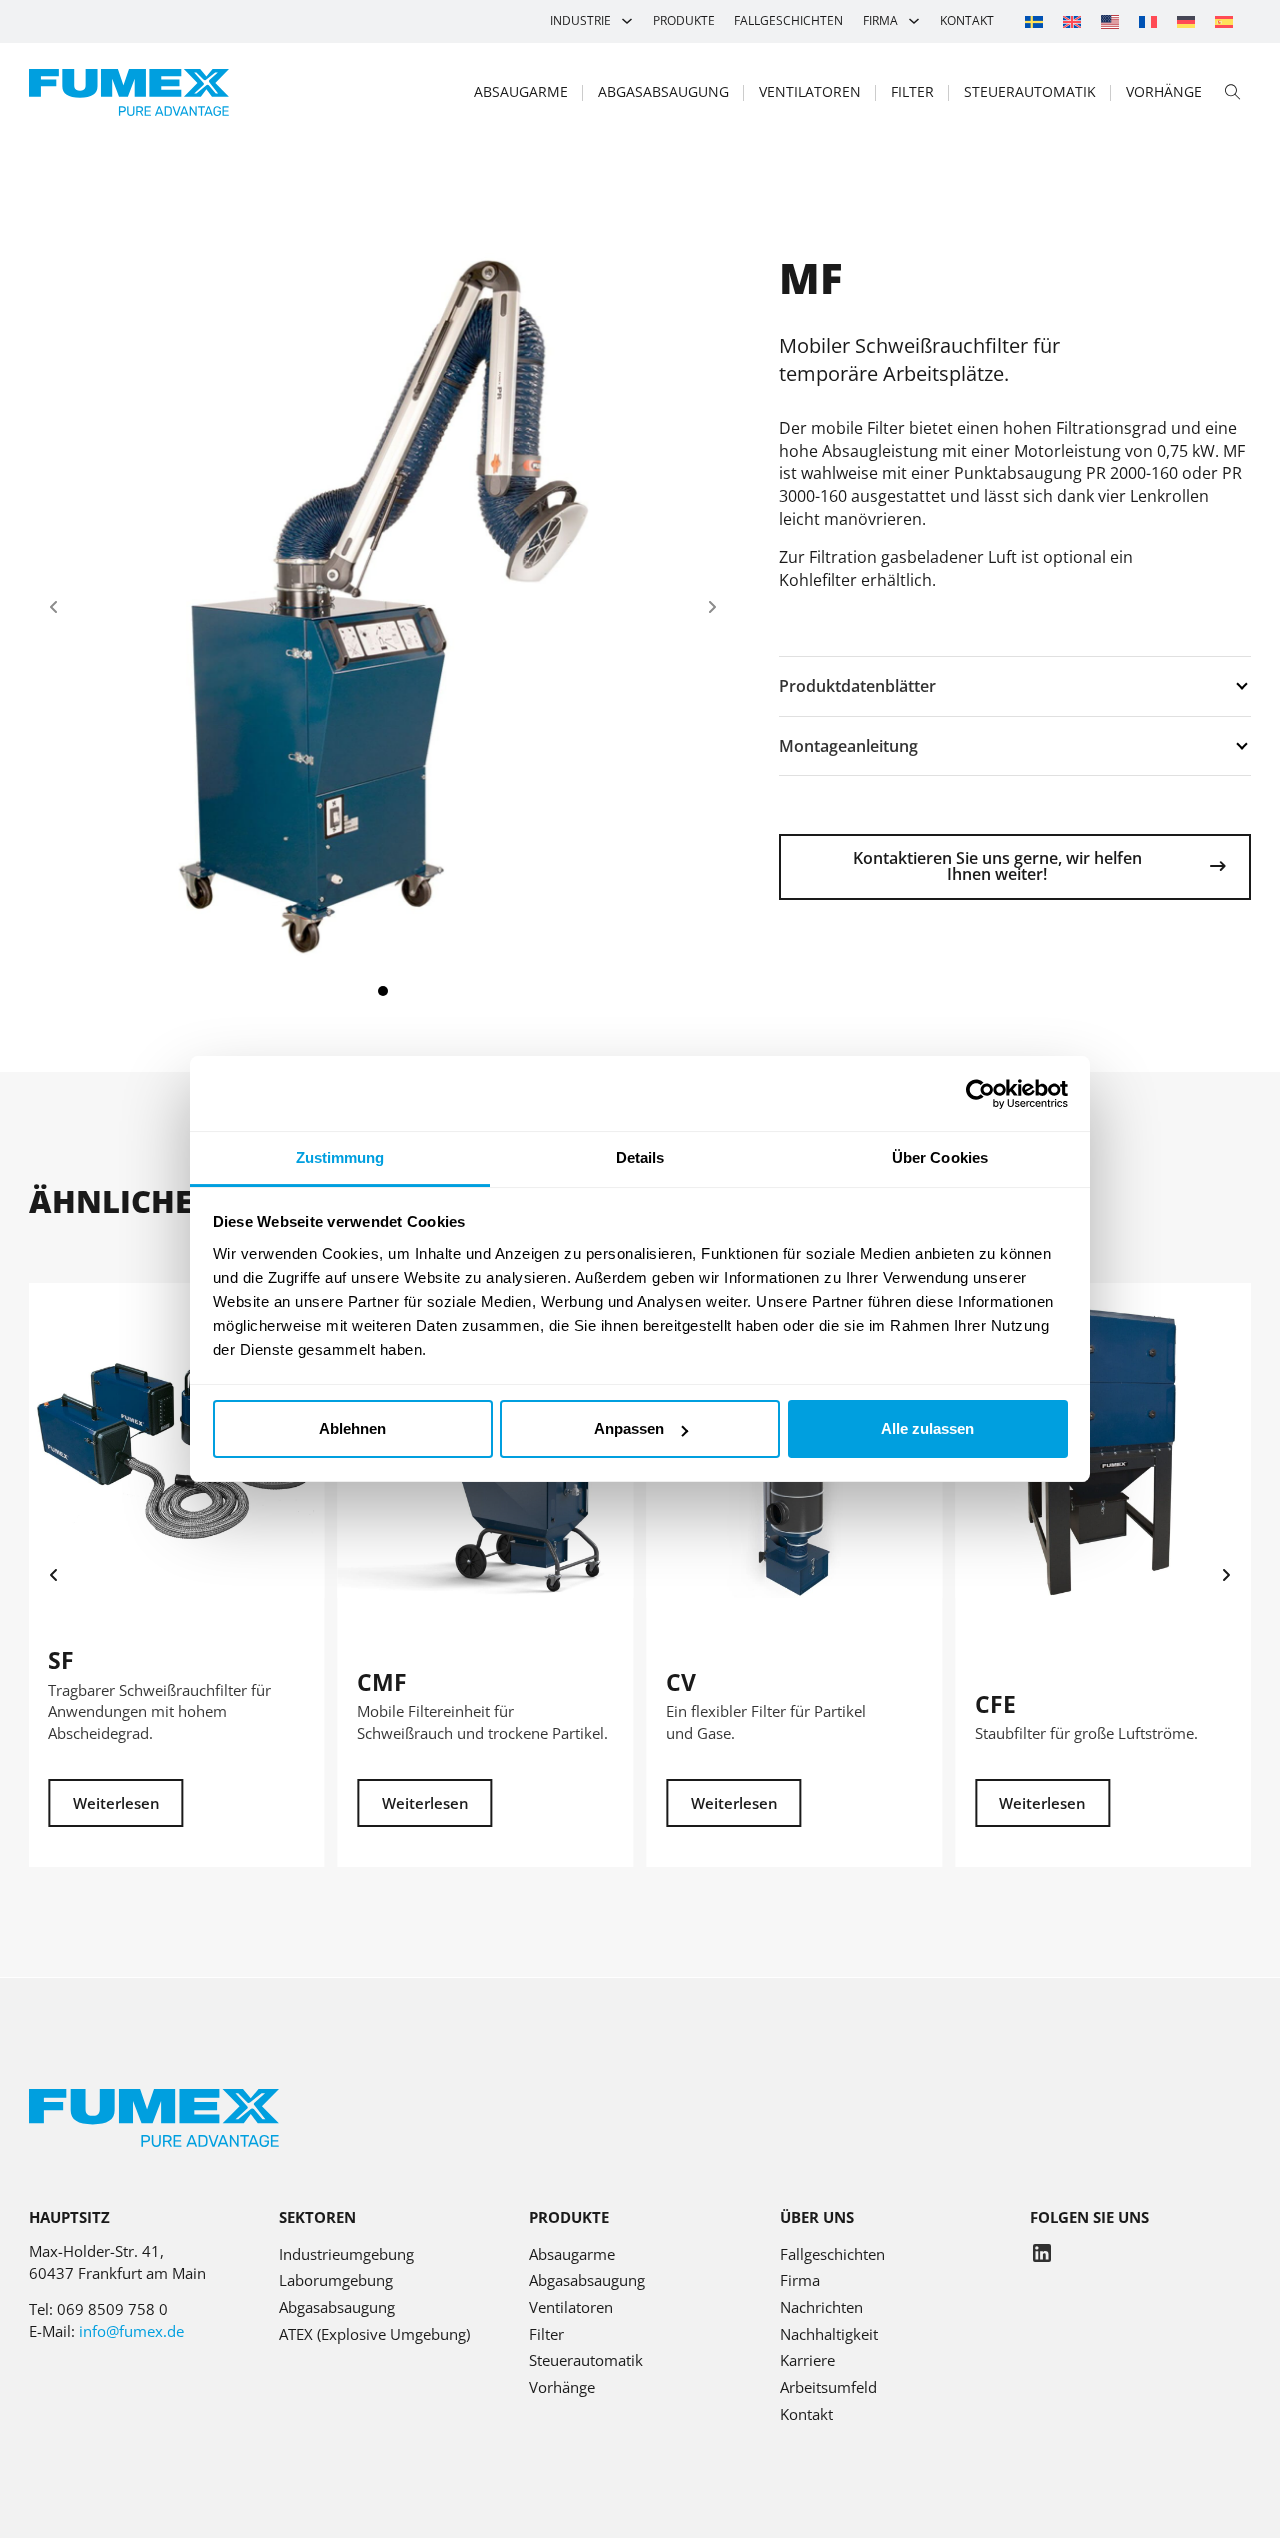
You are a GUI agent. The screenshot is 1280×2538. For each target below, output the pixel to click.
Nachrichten (821, 2307)
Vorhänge (1164, 91)
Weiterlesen (116, 1803)
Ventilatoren (810, 91)
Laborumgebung (336, 2280)
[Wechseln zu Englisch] (1072, 21)
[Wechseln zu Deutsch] (1186, 21)
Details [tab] (640, 1157)
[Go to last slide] (54, 1575)
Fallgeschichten (788, 20)
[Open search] (1233, 93)
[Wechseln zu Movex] (1110, 21)
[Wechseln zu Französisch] (1148, 21)
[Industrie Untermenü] (627, 21)
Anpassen (629, 1428)
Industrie (580, 20)
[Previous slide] (54, 607)
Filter (912, 91)
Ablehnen (352, 1428)
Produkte (684, 20)
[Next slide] (712, 607)
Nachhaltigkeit (829, 2334)
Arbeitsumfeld (828, 2387)
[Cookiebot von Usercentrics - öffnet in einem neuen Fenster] (980, 1094)
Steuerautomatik (1030, 91)
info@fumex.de (131, 2331)
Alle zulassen (927, 1428)
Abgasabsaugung (663, 91)
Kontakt (967, 20)
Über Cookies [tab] (940, 1157)
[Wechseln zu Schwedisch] (1034, 21)
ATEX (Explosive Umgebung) (374, 2334)
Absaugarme (521, 91)
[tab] (383, 991)
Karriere (807, 2360)
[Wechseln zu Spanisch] (1224, 21)
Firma (880, 20)
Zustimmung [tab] (340, 1157)
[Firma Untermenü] (914, 21)
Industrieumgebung (346, 2254)
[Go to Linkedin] (1042, 2256)
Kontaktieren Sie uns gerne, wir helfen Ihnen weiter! (997, 866)
